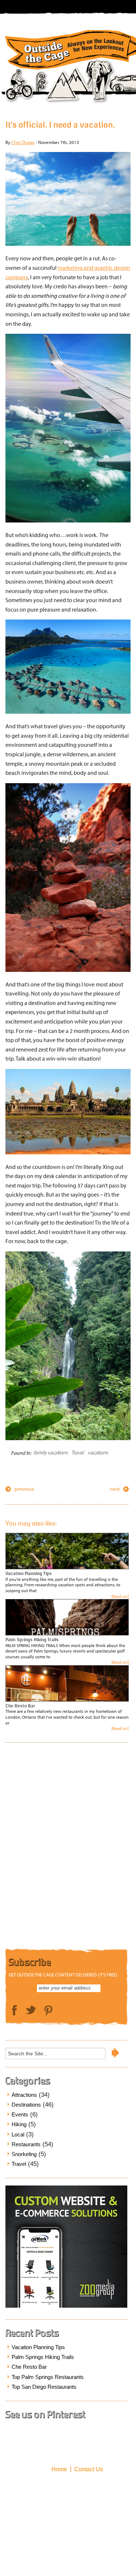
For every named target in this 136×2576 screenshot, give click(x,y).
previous (24, 1489)
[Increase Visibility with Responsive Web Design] (66, 2306)
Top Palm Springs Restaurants (48, 2377)
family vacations (51, 1453)
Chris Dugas (23, 142)
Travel (78, 1453)
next (115, 1489)
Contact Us (89, 2469)
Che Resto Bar (20, 1706)
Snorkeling (24, 2154)
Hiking (19, 2124)
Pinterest (48, 2011)
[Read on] (120, 1596)
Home (59, 2469)
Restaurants (26, 2144)
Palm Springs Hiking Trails (32, 1640)
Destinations (26, 2105)
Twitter (31, 2010)
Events (20, 2114)
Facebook (15, 2011)
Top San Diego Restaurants (44, 2387)
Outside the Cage (68, 41)
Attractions (24, 2095)
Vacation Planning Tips (29, 1573)
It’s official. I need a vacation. (60, 125)
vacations (98, 1453)
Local (18, 2134)
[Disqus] (68, 1848)
